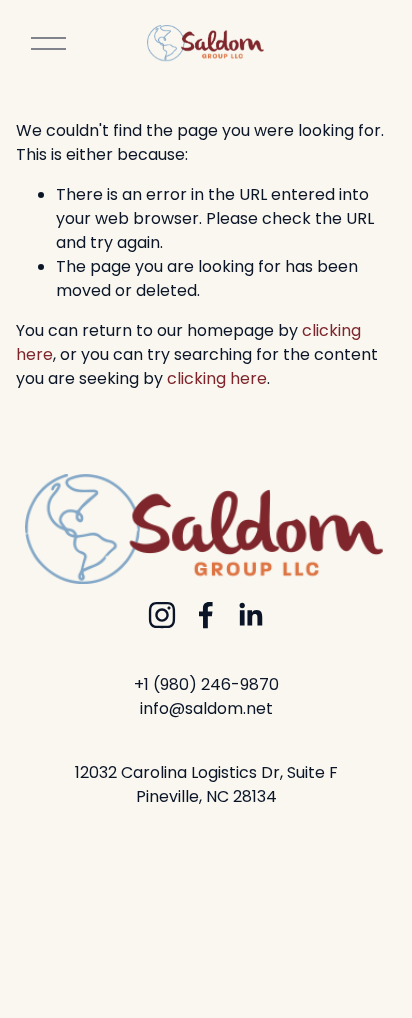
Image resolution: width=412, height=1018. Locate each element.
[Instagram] (162, 615)
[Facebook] (206, 615)
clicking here (217, 378)
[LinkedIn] (250, 615)
